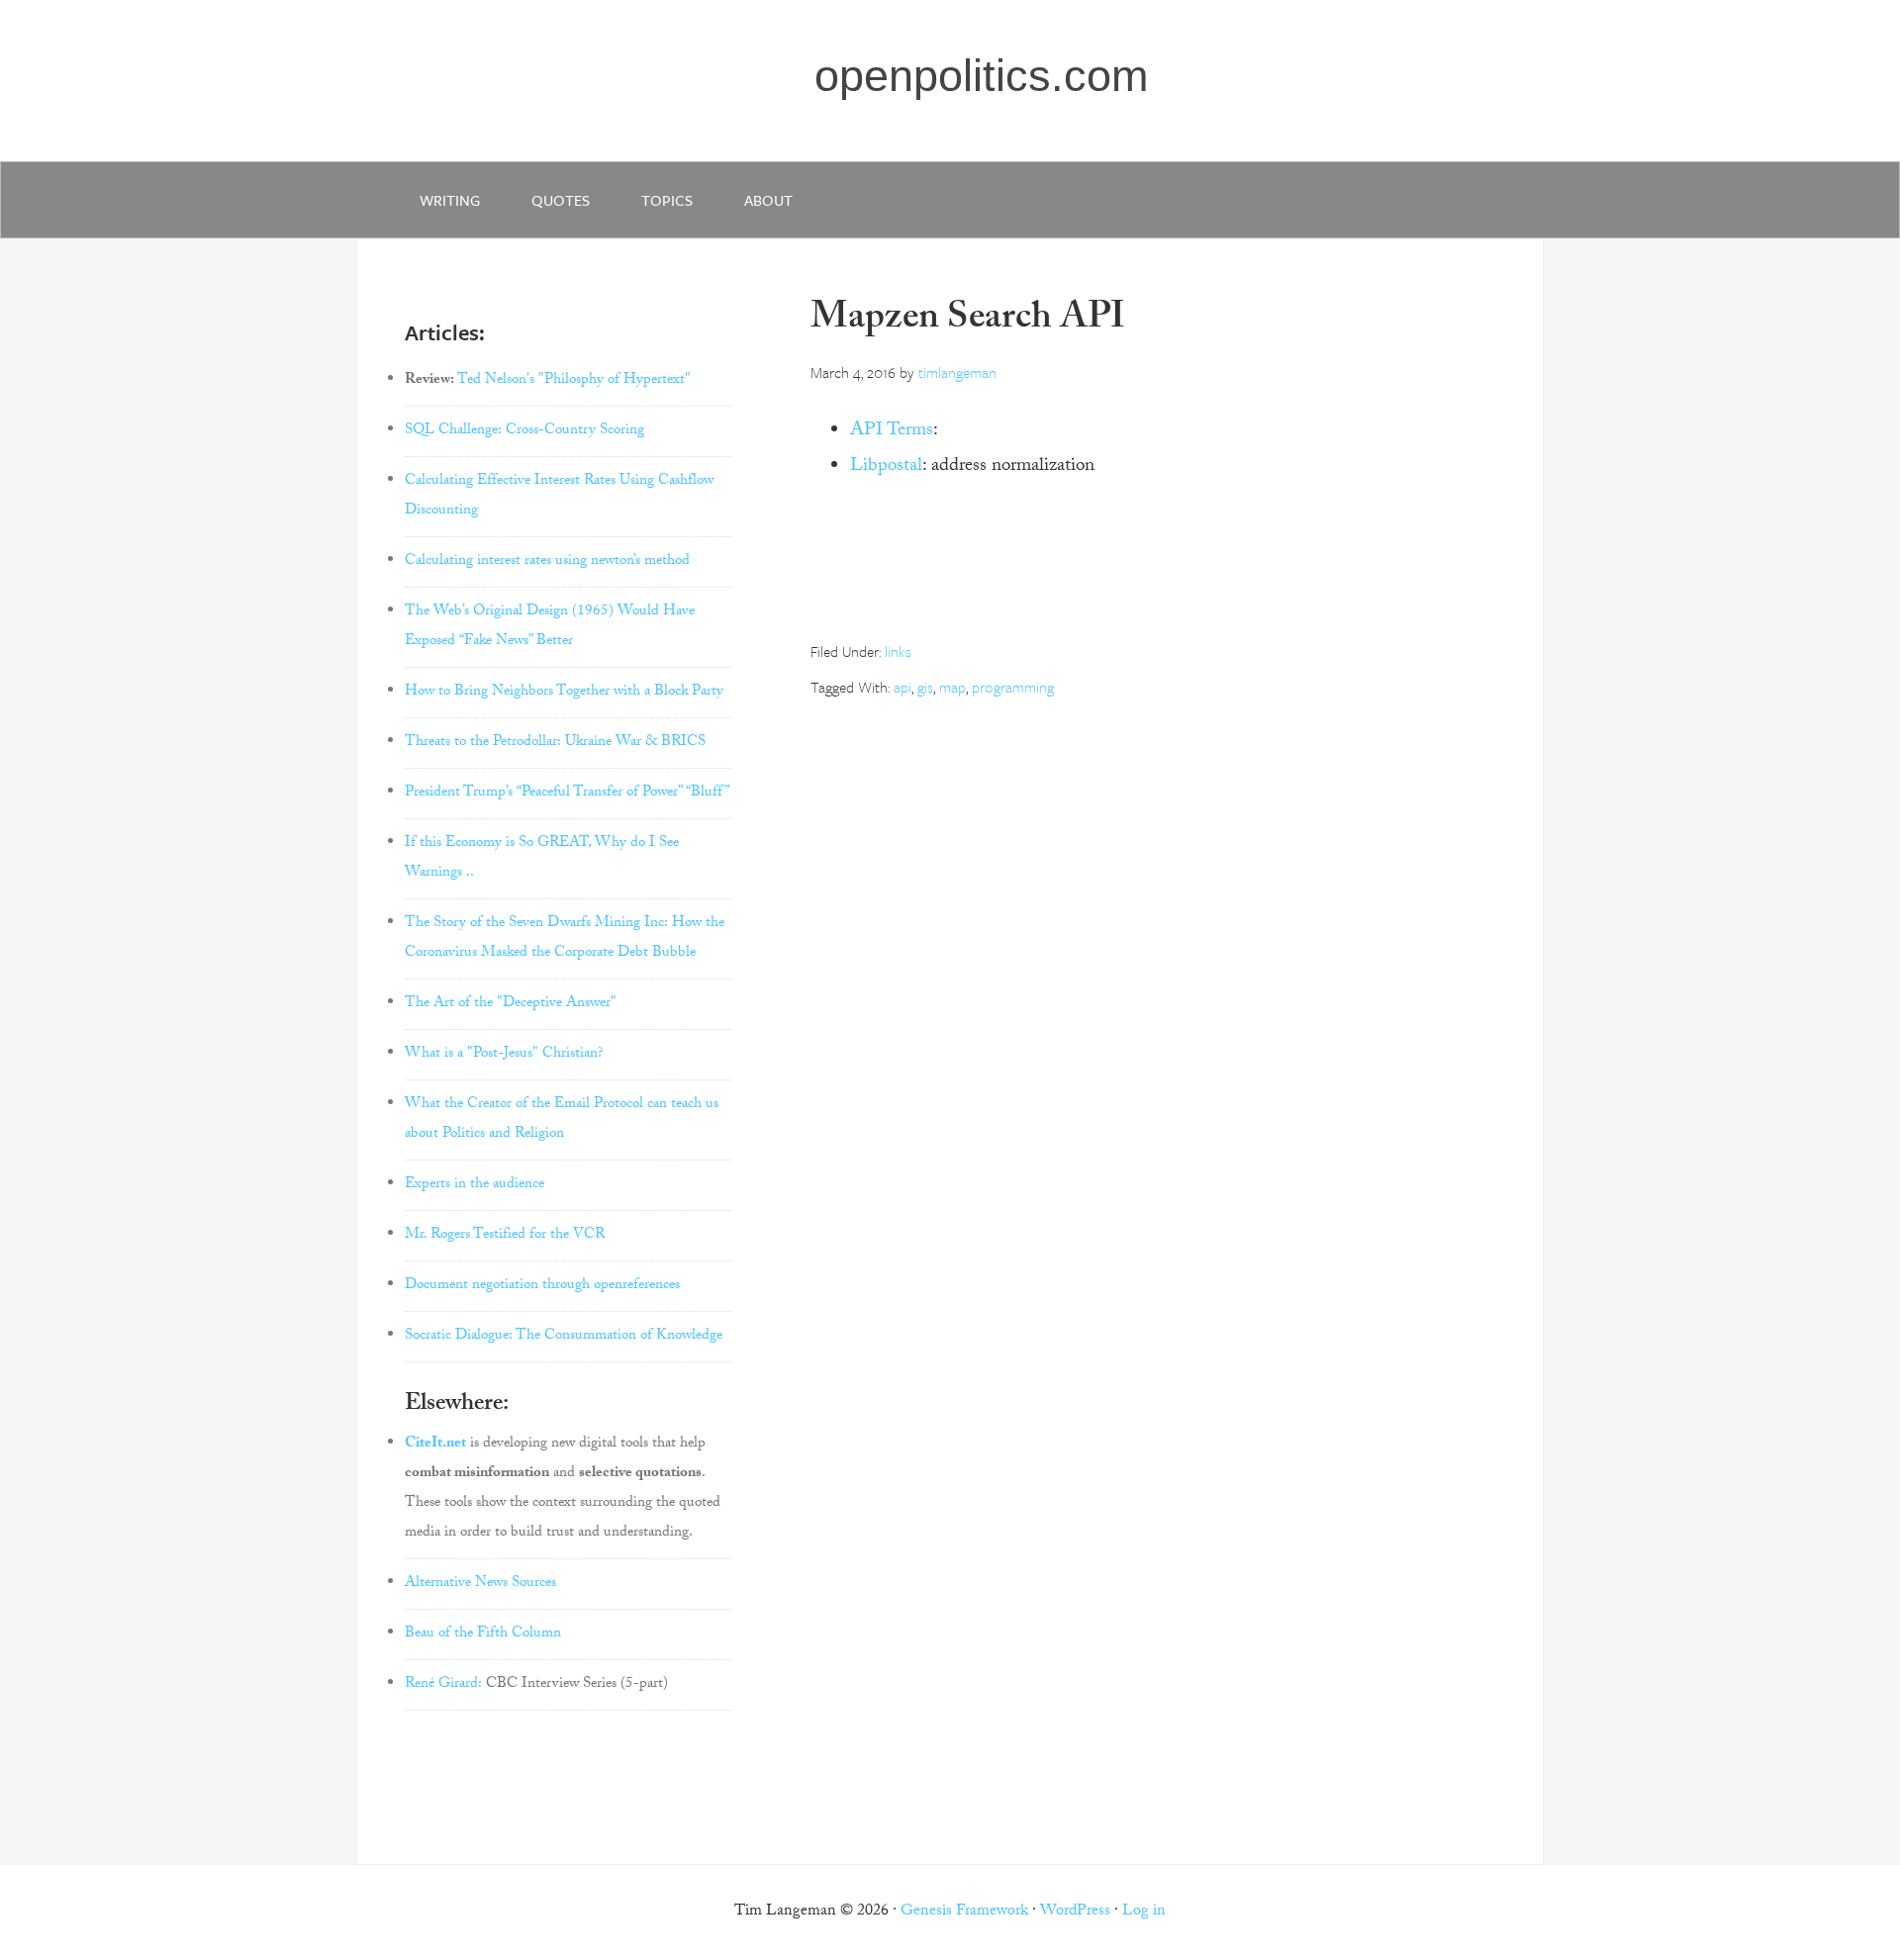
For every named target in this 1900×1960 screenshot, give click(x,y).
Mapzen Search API (968, 321)
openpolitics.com (981, 76)
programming (1013, 687)
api (902, 687)
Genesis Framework (964, 1912)
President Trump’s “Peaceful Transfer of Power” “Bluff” (567, 793)
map (952, 687)
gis (925, 687)
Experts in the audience (475, 1185)
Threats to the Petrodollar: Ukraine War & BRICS (555, 743)
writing (450, 200)
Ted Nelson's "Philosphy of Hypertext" (574, 381)
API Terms (892, 431)
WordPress (1075, 1912)
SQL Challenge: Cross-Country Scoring (524, 431)
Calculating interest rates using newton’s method (547, 562)
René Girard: (443, 1685)
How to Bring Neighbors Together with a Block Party (564, 693)
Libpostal (886, 467)
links (898, 651)
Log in (1144, 1912)
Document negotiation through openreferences (542, 1286)
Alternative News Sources (480, 1584)
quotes (561, 200)
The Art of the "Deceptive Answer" (511, 1004)
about (768, 200)
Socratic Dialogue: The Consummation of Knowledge (564, 1337)
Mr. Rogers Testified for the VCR (505, 1236)
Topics (667, 200)
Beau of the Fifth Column (483, 1634)
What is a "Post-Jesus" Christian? (504, 1055)
